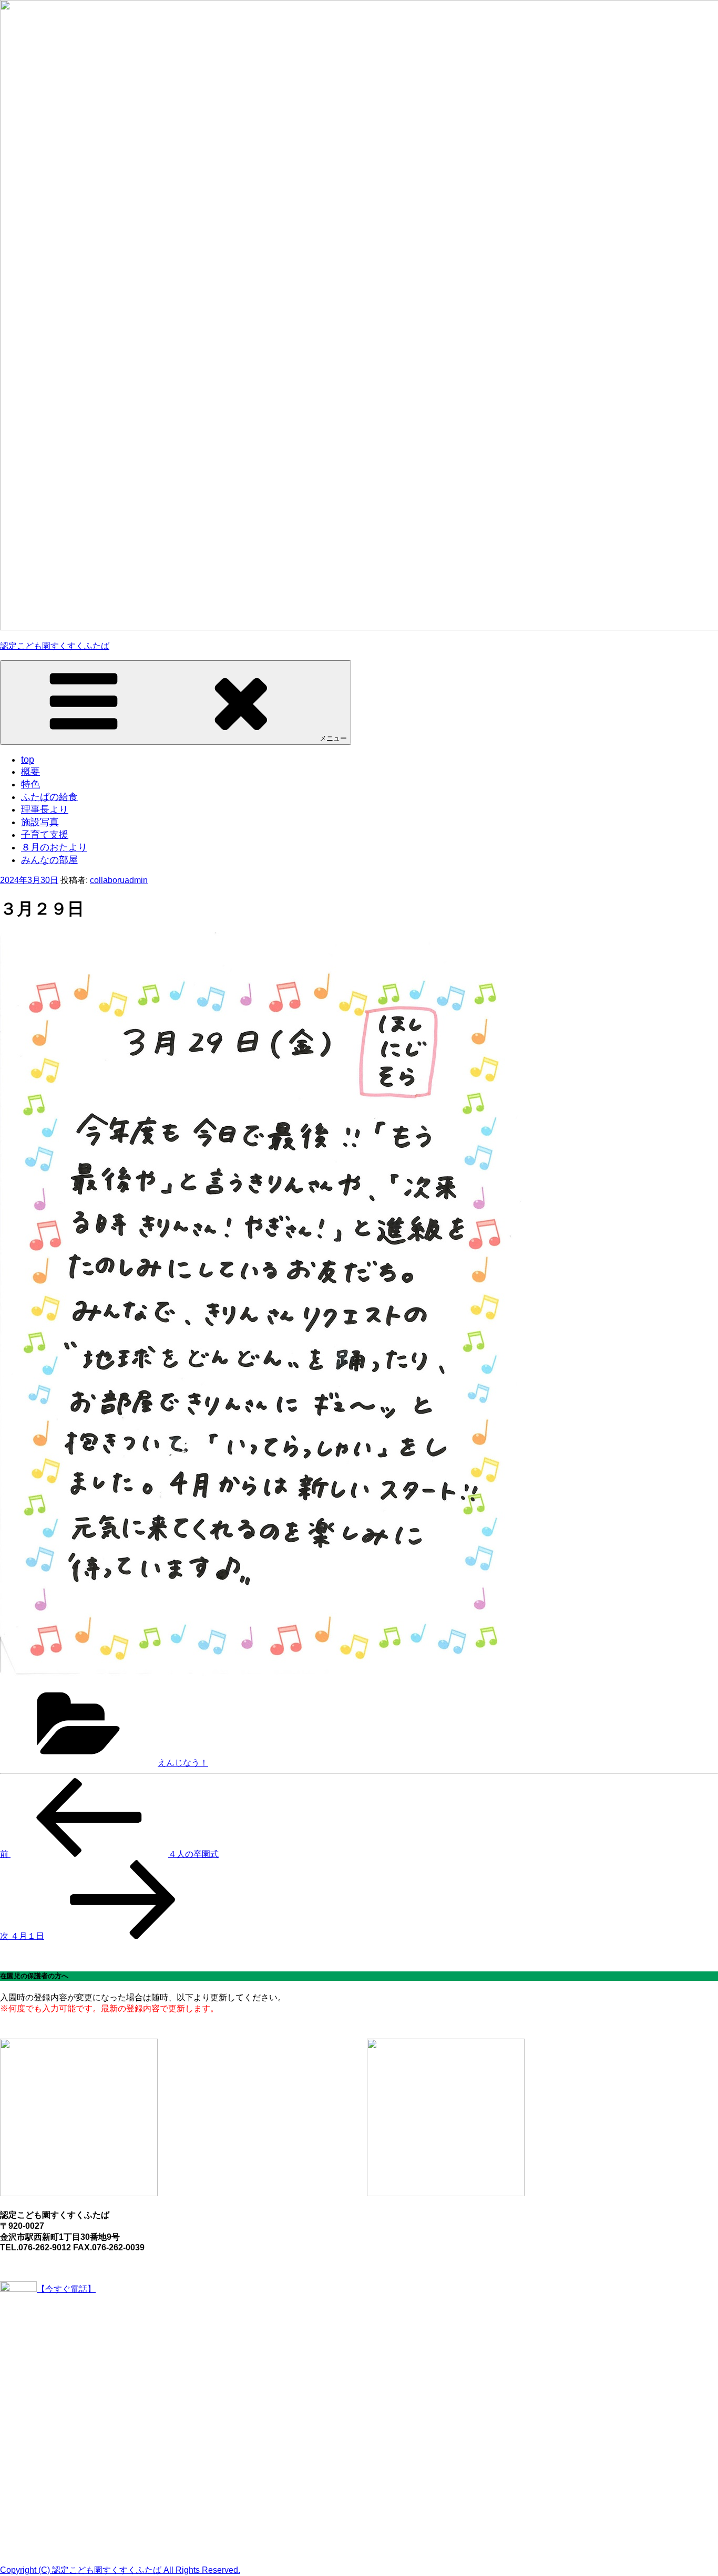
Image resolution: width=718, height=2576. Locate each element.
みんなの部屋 (49, 860)
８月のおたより (54, 847)
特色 (30, 784)
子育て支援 (45, 835)
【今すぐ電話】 (66, 2289)
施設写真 (40, 822)
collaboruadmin (119, 880)
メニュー (333, 738)
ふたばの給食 (49, 797)
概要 (30, 772)
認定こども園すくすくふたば (55, 646)
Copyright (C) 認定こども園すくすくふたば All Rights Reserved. (120, 2570)
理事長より (45, 809)
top (28, 760)
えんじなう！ (183, 1763)
